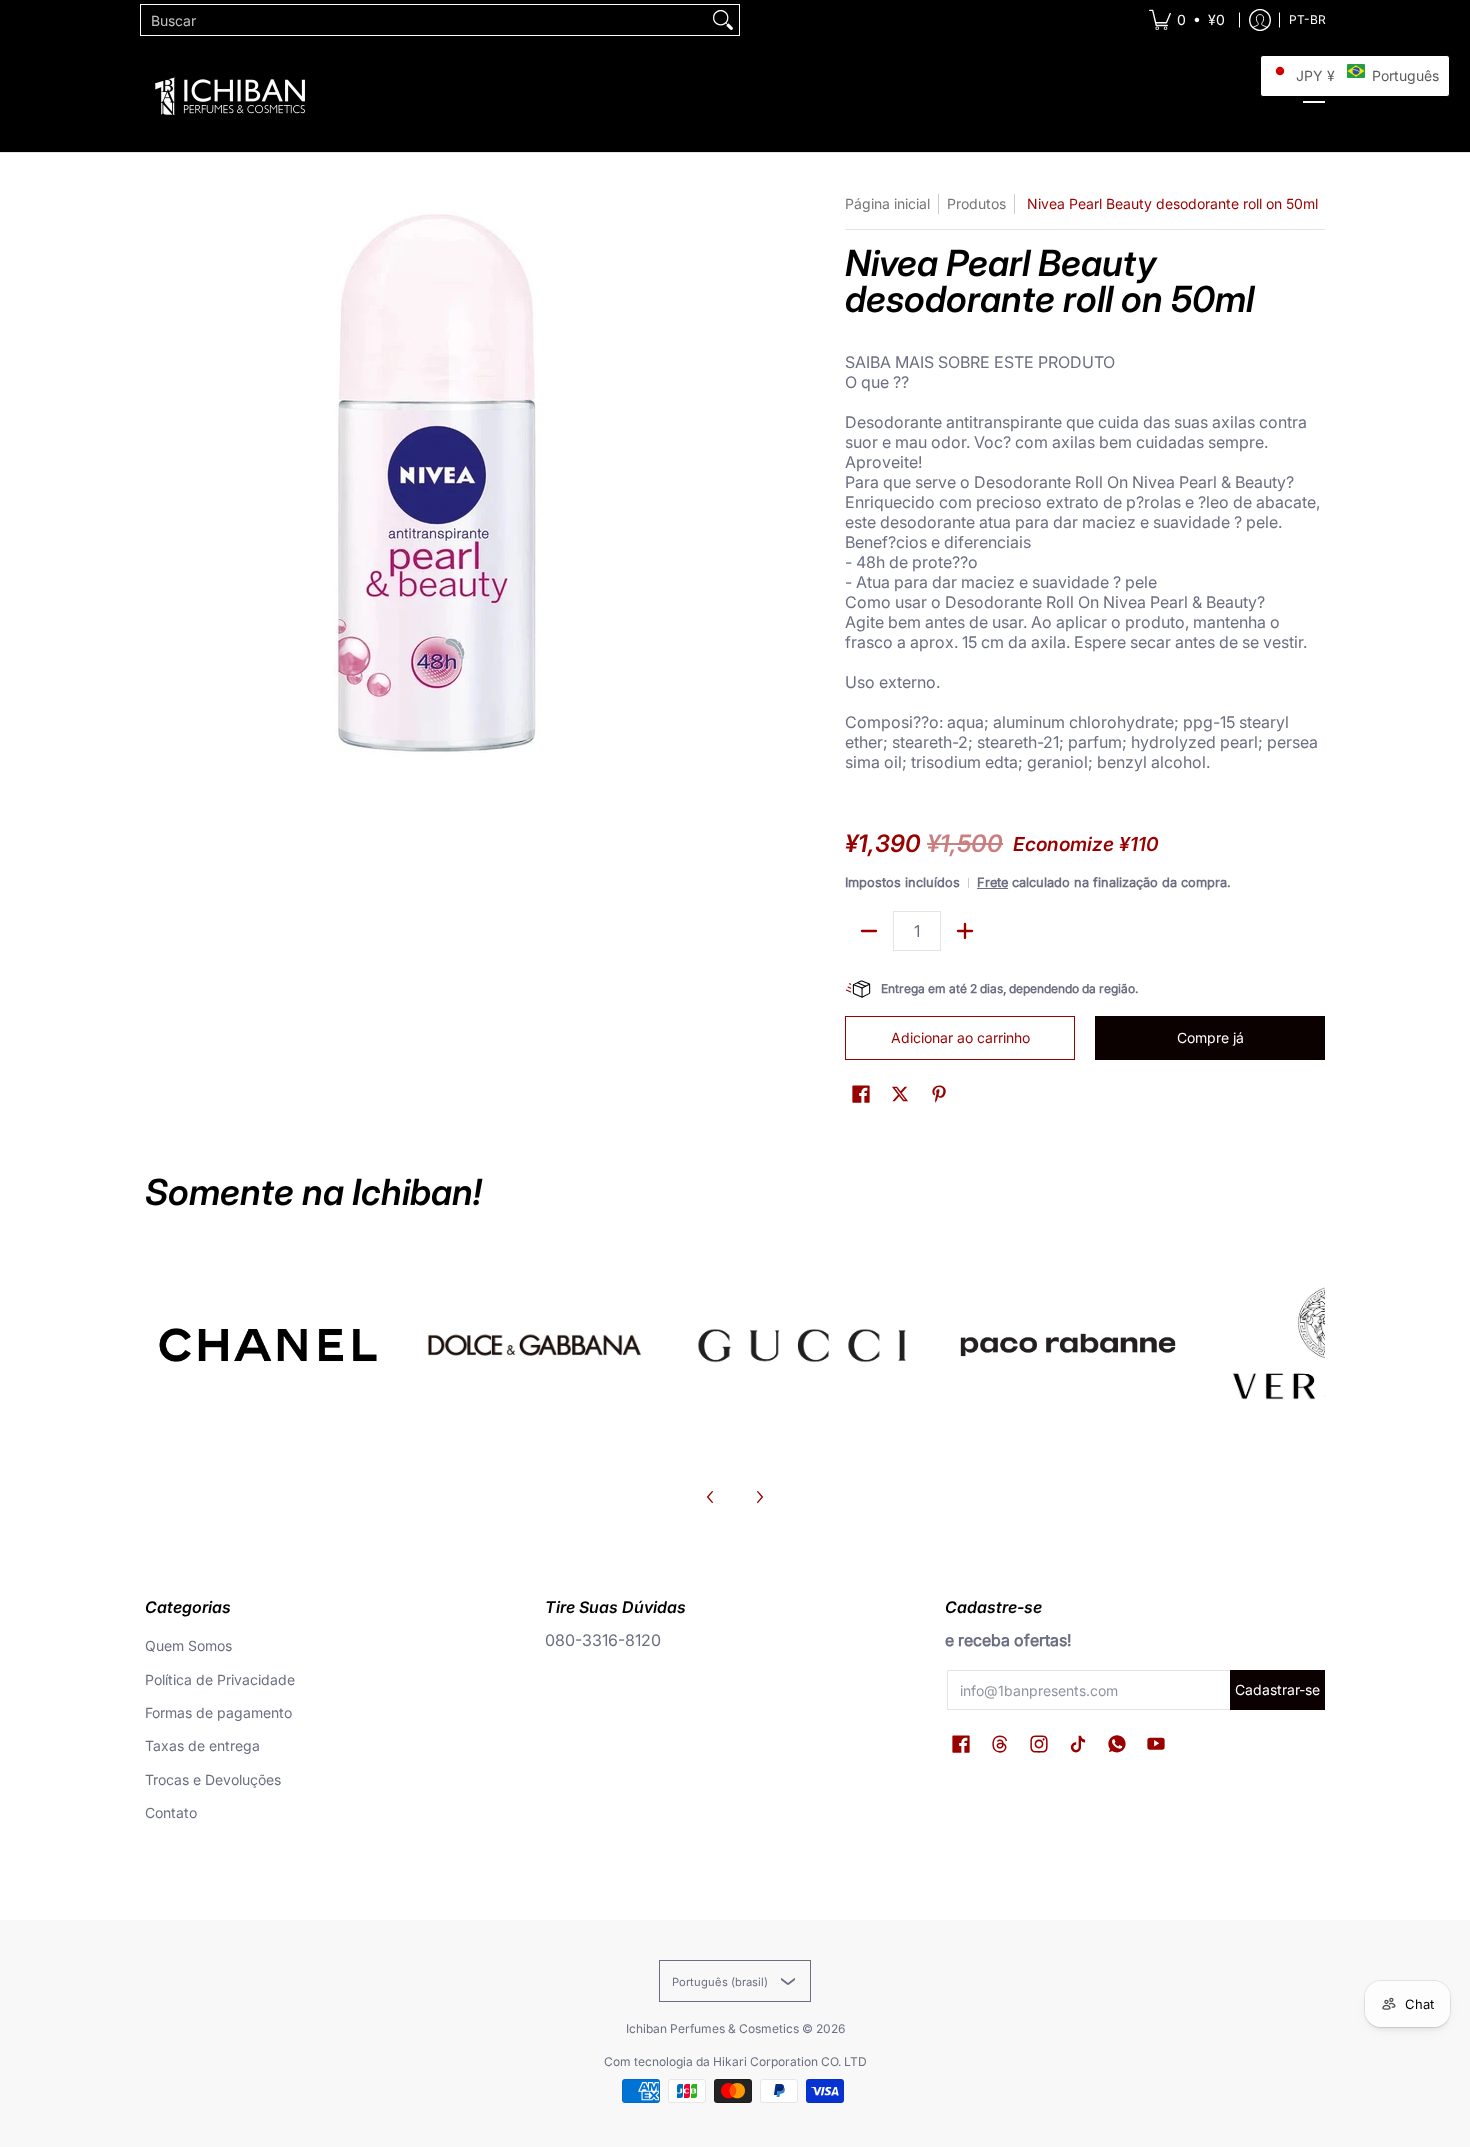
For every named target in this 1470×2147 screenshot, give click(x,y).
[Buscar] (723, 20)
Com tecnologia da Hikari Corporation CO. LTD (735, 2061)
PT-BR (1307, 19)
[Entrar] (1260, 20)
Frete (992, 882)
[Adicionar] (965, 931)
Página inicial (887, 203)
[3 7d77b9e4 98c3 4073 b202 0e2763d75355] (268, 1345)
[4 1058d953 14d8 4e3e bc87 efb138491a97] (1068, 1345)
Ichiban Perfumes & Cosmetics (712, 2028)
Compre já (1210, 1037)
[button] (861, 1094)
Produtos (976, 203)
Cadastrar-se (1277, 1689)
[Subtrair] (869, 931)
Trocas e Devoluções (213, 1779)
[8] (801, 1345)
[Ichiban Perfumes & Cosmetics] (230, 96)
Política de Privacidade (220, 1679)
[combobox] (424, 20)
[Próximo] (759, 1497)
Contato (171, 1812)
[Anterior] (711, 1497)
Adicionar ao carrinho (960, 1037)
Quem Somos (188, 1645)
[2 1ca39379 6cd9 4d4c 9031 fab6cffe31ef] (535, 1345)
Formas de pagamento (218, 1712)
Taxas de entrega (202, 1745)
